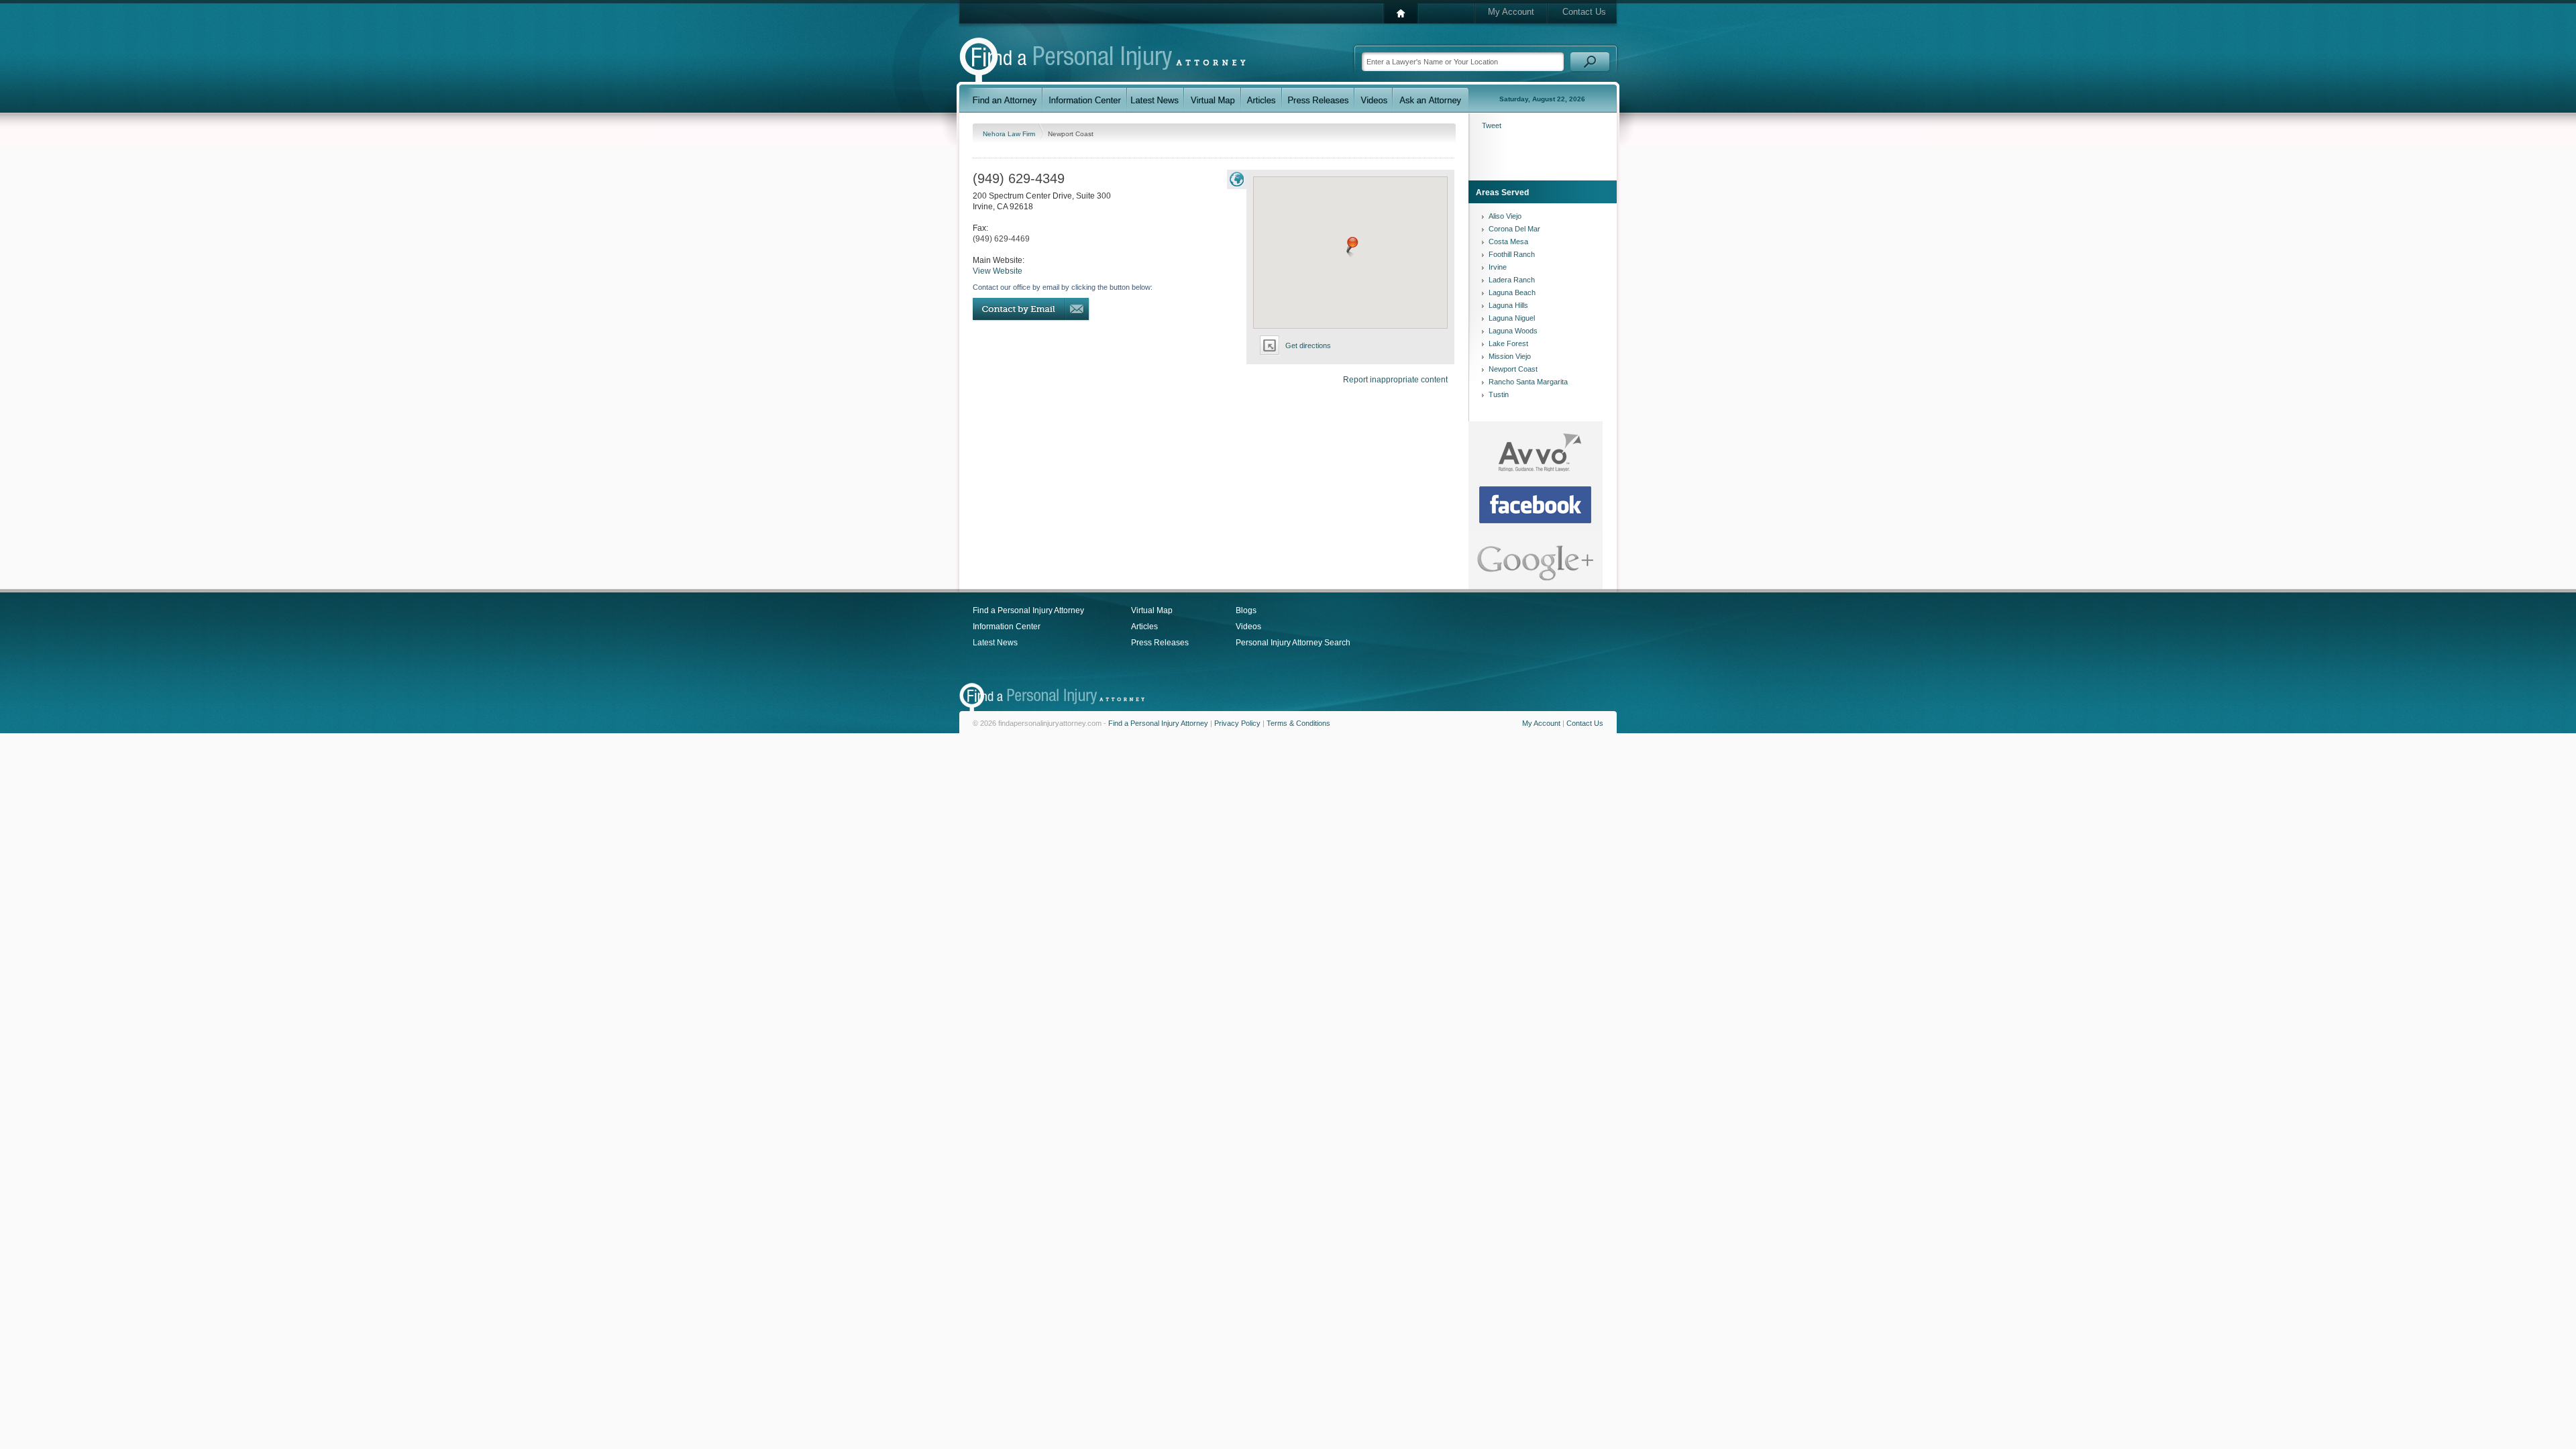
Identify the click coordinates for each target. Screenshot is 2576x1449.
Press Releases (1160, 643)
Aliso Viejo (1505, 216)
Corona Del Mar (1514, 229)
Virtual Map (1152, 610)
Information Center (1007, 627)
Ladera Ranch (1512, 280)
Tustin (1499, 394)
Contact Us (1584, 12)
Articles (1144, 627)
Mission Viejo (1510, 356)
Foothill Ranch (1512, 254)
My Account (1511, 12)
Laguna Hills (1508, 305)
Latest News (995, 643)
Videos (1248, 627)
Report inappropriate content (1395, 380)
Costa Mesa (1508, 241)
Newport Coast (1513, 369)
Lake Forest (1508, 343)
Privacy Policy (1237, 723)
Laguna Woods (1513, 331)
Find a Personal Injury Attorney (1028, 610)
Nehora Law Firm (1010, 134)
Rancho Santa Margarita (1528, 382)
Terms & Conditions (1298, 723)
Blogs (1246, 610)
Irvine (1498, 267)
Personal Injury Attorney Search (1293, 643)
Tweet (1492, 125)
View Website (998, 271)
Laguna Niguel (1512, 318)
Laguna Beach (1512, 292)
